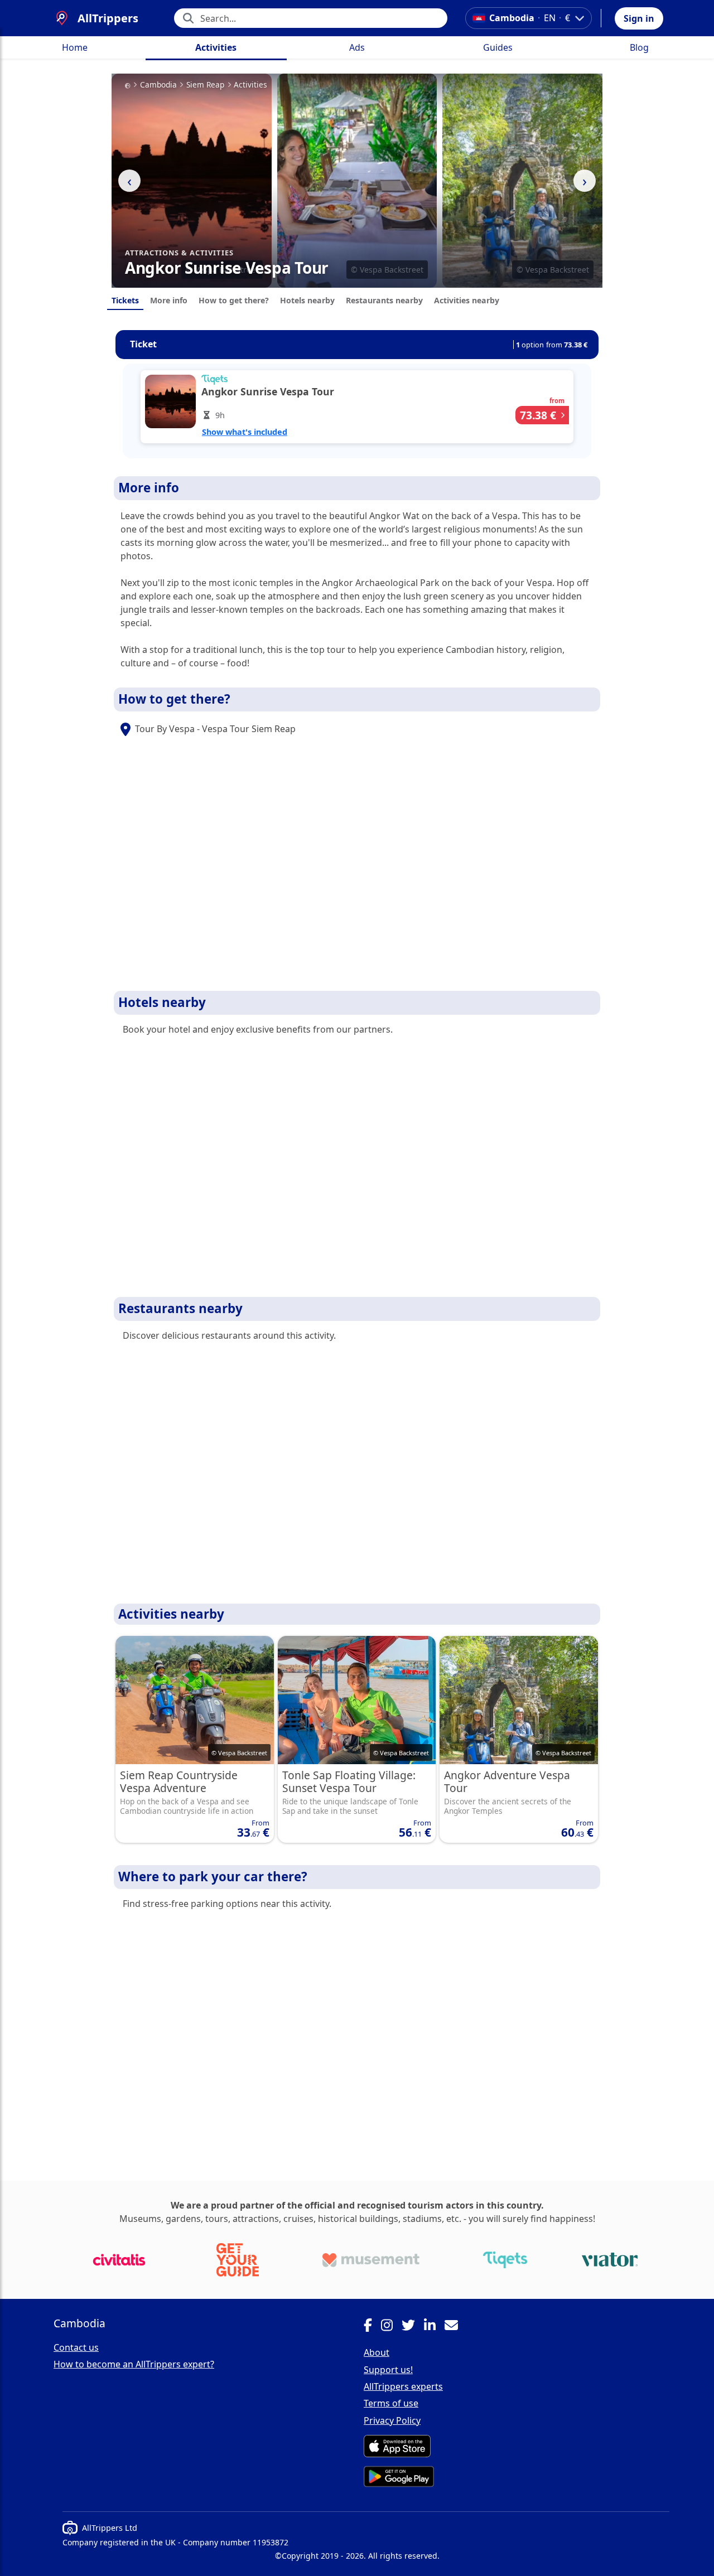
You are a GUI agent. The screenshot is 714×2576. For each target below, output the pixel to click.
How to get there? (234, 300)
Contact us (76, 2347)
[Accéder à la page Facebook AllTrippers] (372, 2327)
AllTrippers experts (403, 2386)
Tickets (125, 300)
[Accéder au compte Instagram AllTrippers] (391, 2327)
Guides (498, 47)
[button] (639, 18)
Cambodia (158, 85)
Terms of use (391, 2403)
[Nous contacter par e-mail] (456, 2327)
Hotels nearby (307, 300)
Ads (357, 47)
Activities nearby (467, 300)
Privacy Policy (392, 2420)
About (377, 2352)
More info (169, 300)
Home (75, 47)
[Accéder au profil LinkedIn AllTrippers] (434, 2327)
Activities (216, 47)
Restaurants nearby (384, 300)
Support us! (388, 2370)
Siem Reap (205, 85)
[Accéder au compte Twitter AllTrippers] (413, 2327)
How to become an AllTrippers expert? (134, 2364)
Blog (639, 47)
